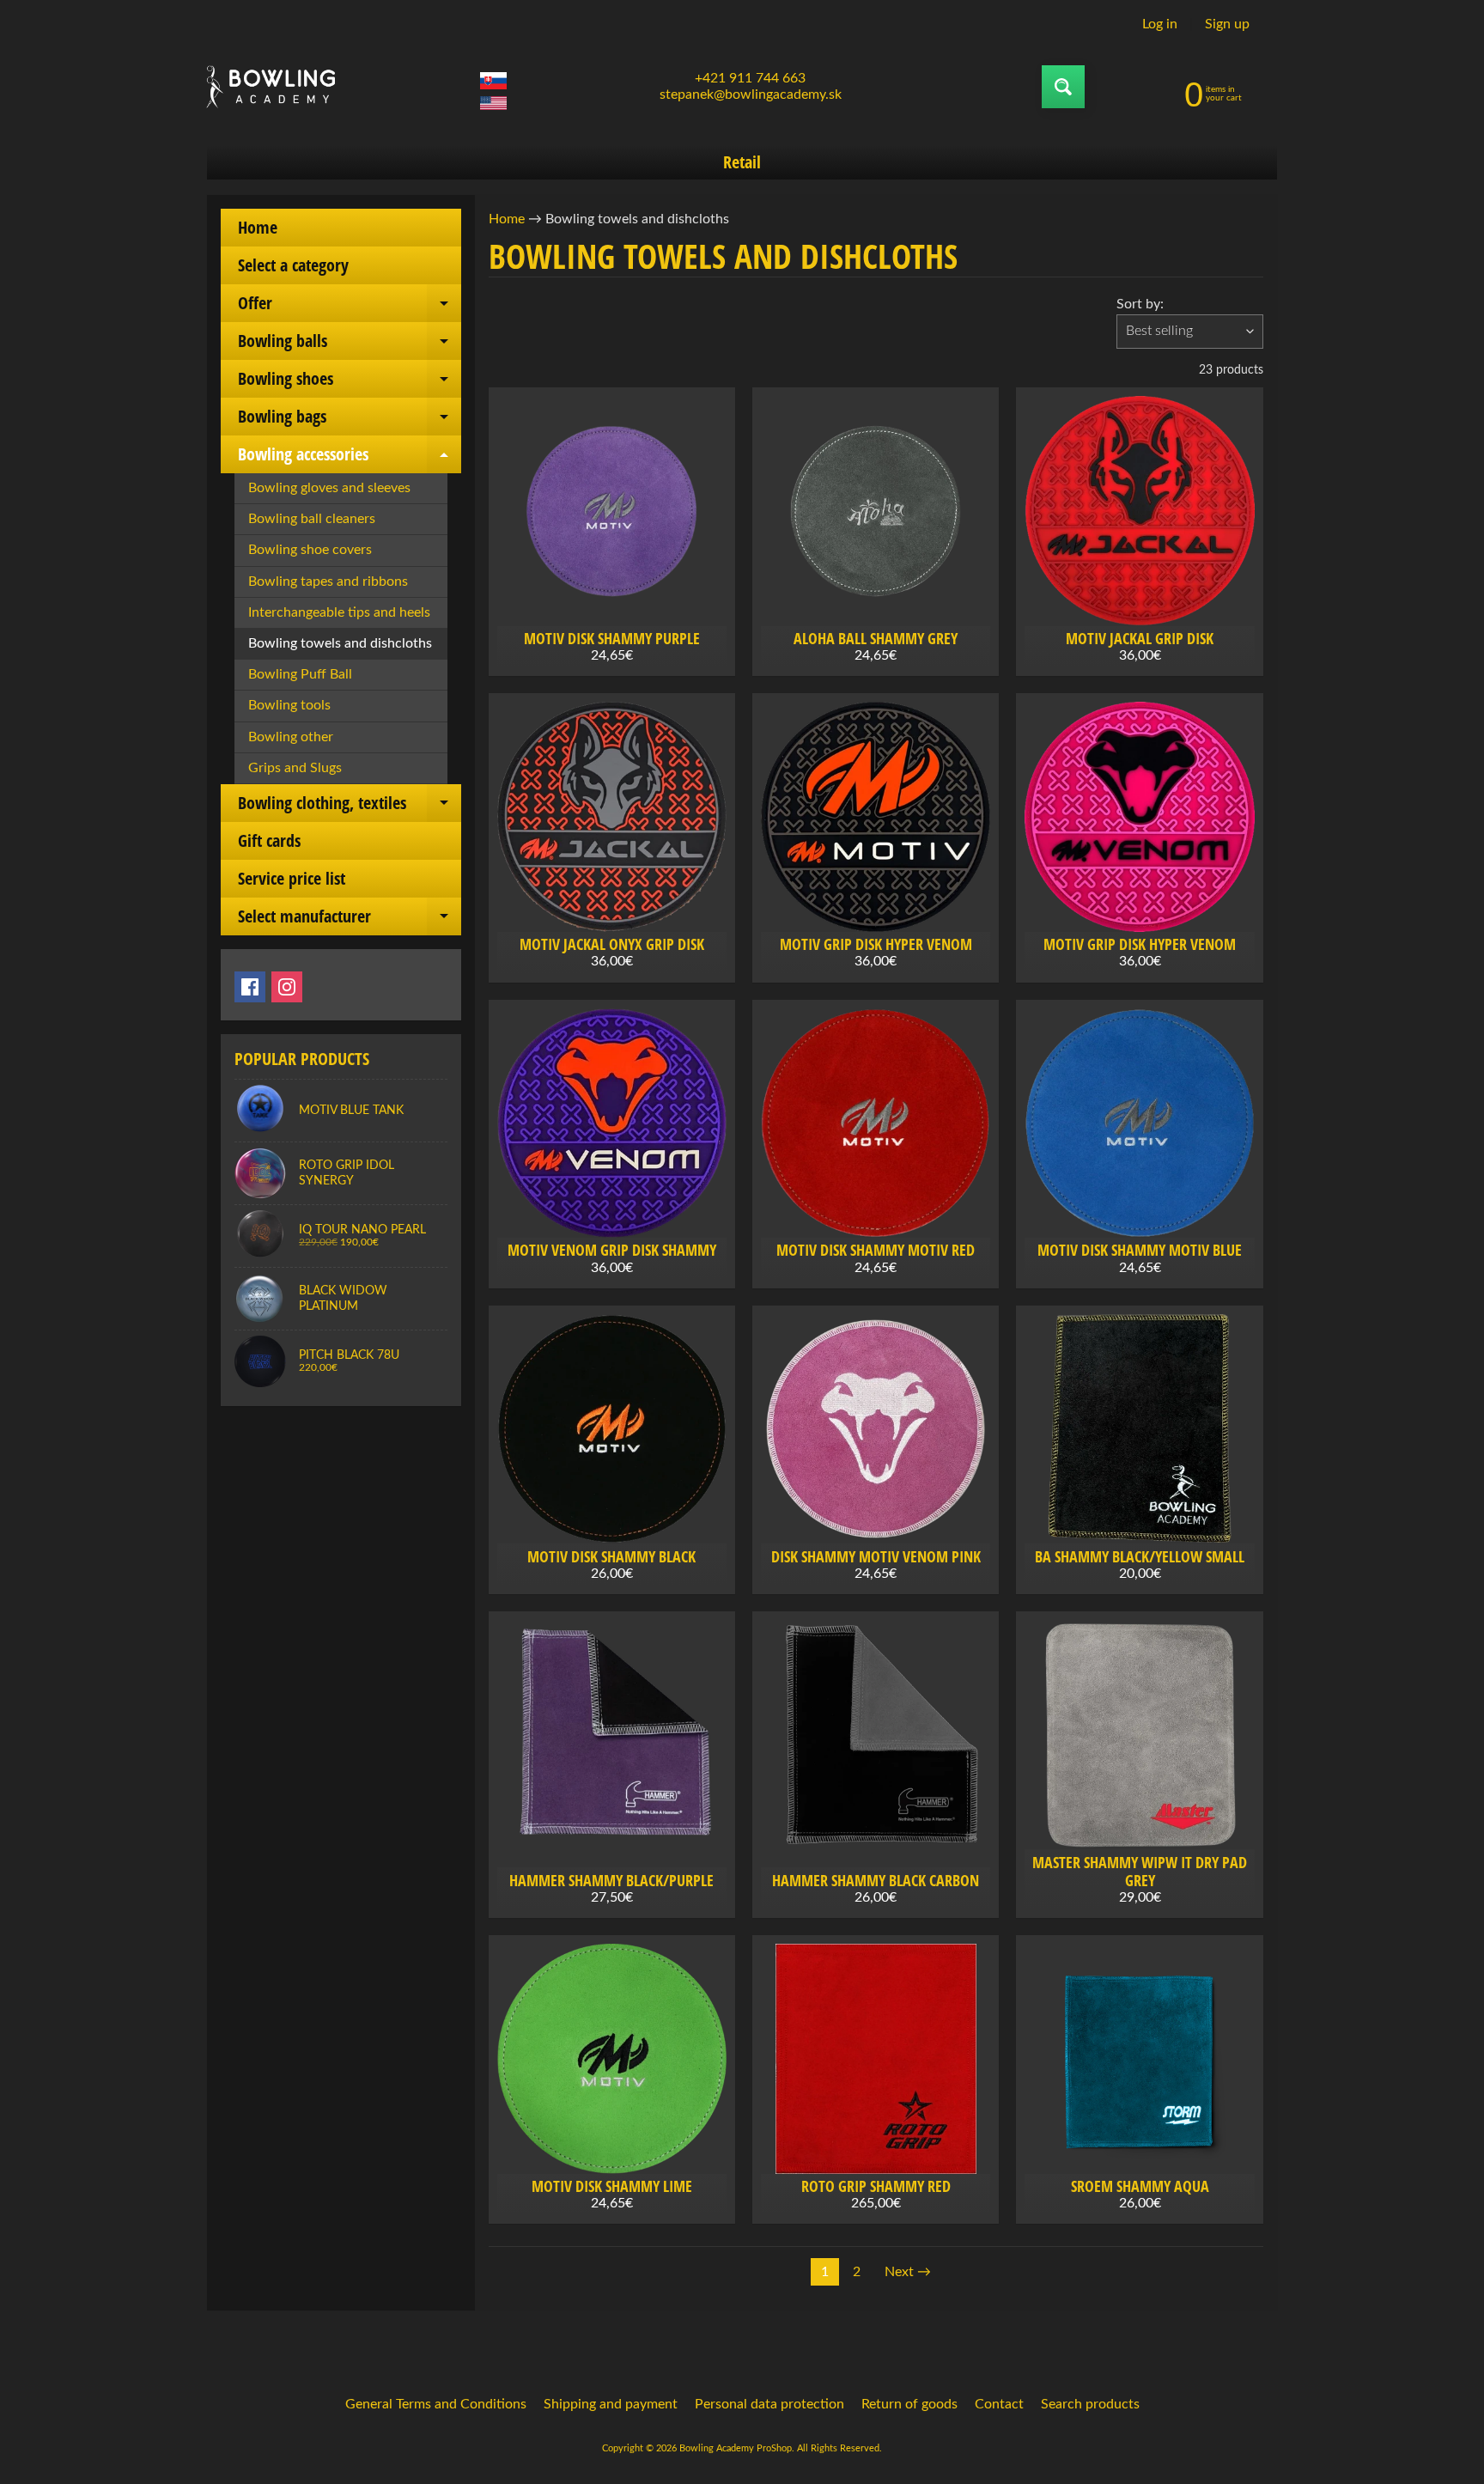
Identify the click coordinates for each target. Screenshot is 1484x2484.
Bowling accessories (350, 458)
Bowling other (291, 737)
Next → (908, 2272)
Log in (1160, 24)
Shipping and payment (611, 2404)
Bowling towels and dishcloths (340, 643)
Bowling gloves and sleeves (329, 488)
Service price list (292, 878)
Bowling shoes (350, 382)
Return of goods (909, 2404)
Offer (350, 307)
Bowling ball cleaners (312, 519)
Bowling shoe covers (310, 550)
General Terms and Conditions (436, 2404)
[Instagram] (287, 987)
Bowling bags (350, 420)
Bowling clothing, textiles (350, 807)
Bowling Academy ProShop (736, 2448)
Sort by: (1140, 304)
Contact (999, 2404)
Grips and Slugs (295, 768)
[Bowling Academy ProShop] (271, 87)
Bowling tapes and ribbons (328, 581)
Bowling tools (289, 705)
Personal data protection (769, 2404)
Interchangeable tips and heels (339, 612)
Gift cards (269, 840)
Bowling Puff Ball (300, 674)
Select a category (293, 265)
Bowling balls (350, 344)
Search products (1090, 2404)
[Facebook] (250, 987)
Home (258, 227)
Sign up (1227, 24)
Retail (742, 162)
